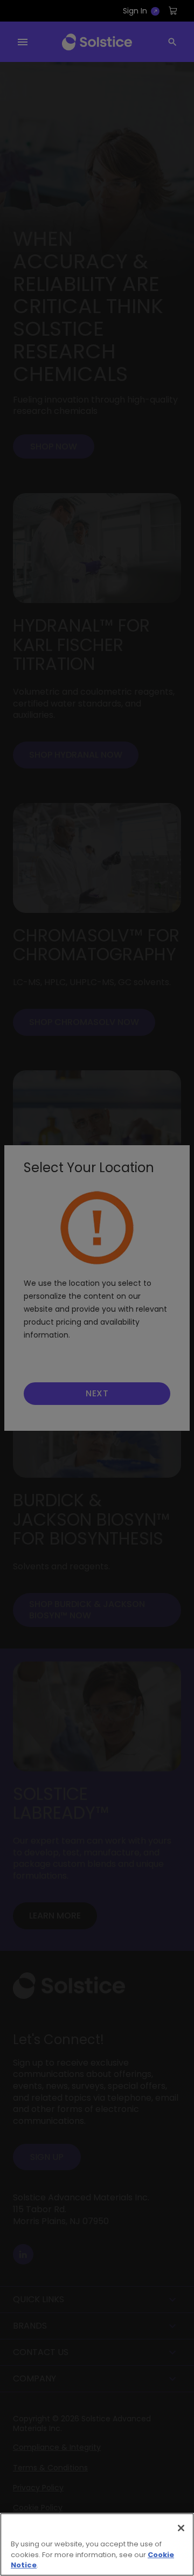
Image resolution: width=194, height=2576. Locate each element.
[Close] (181, 2528)
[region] (97, 2544)
